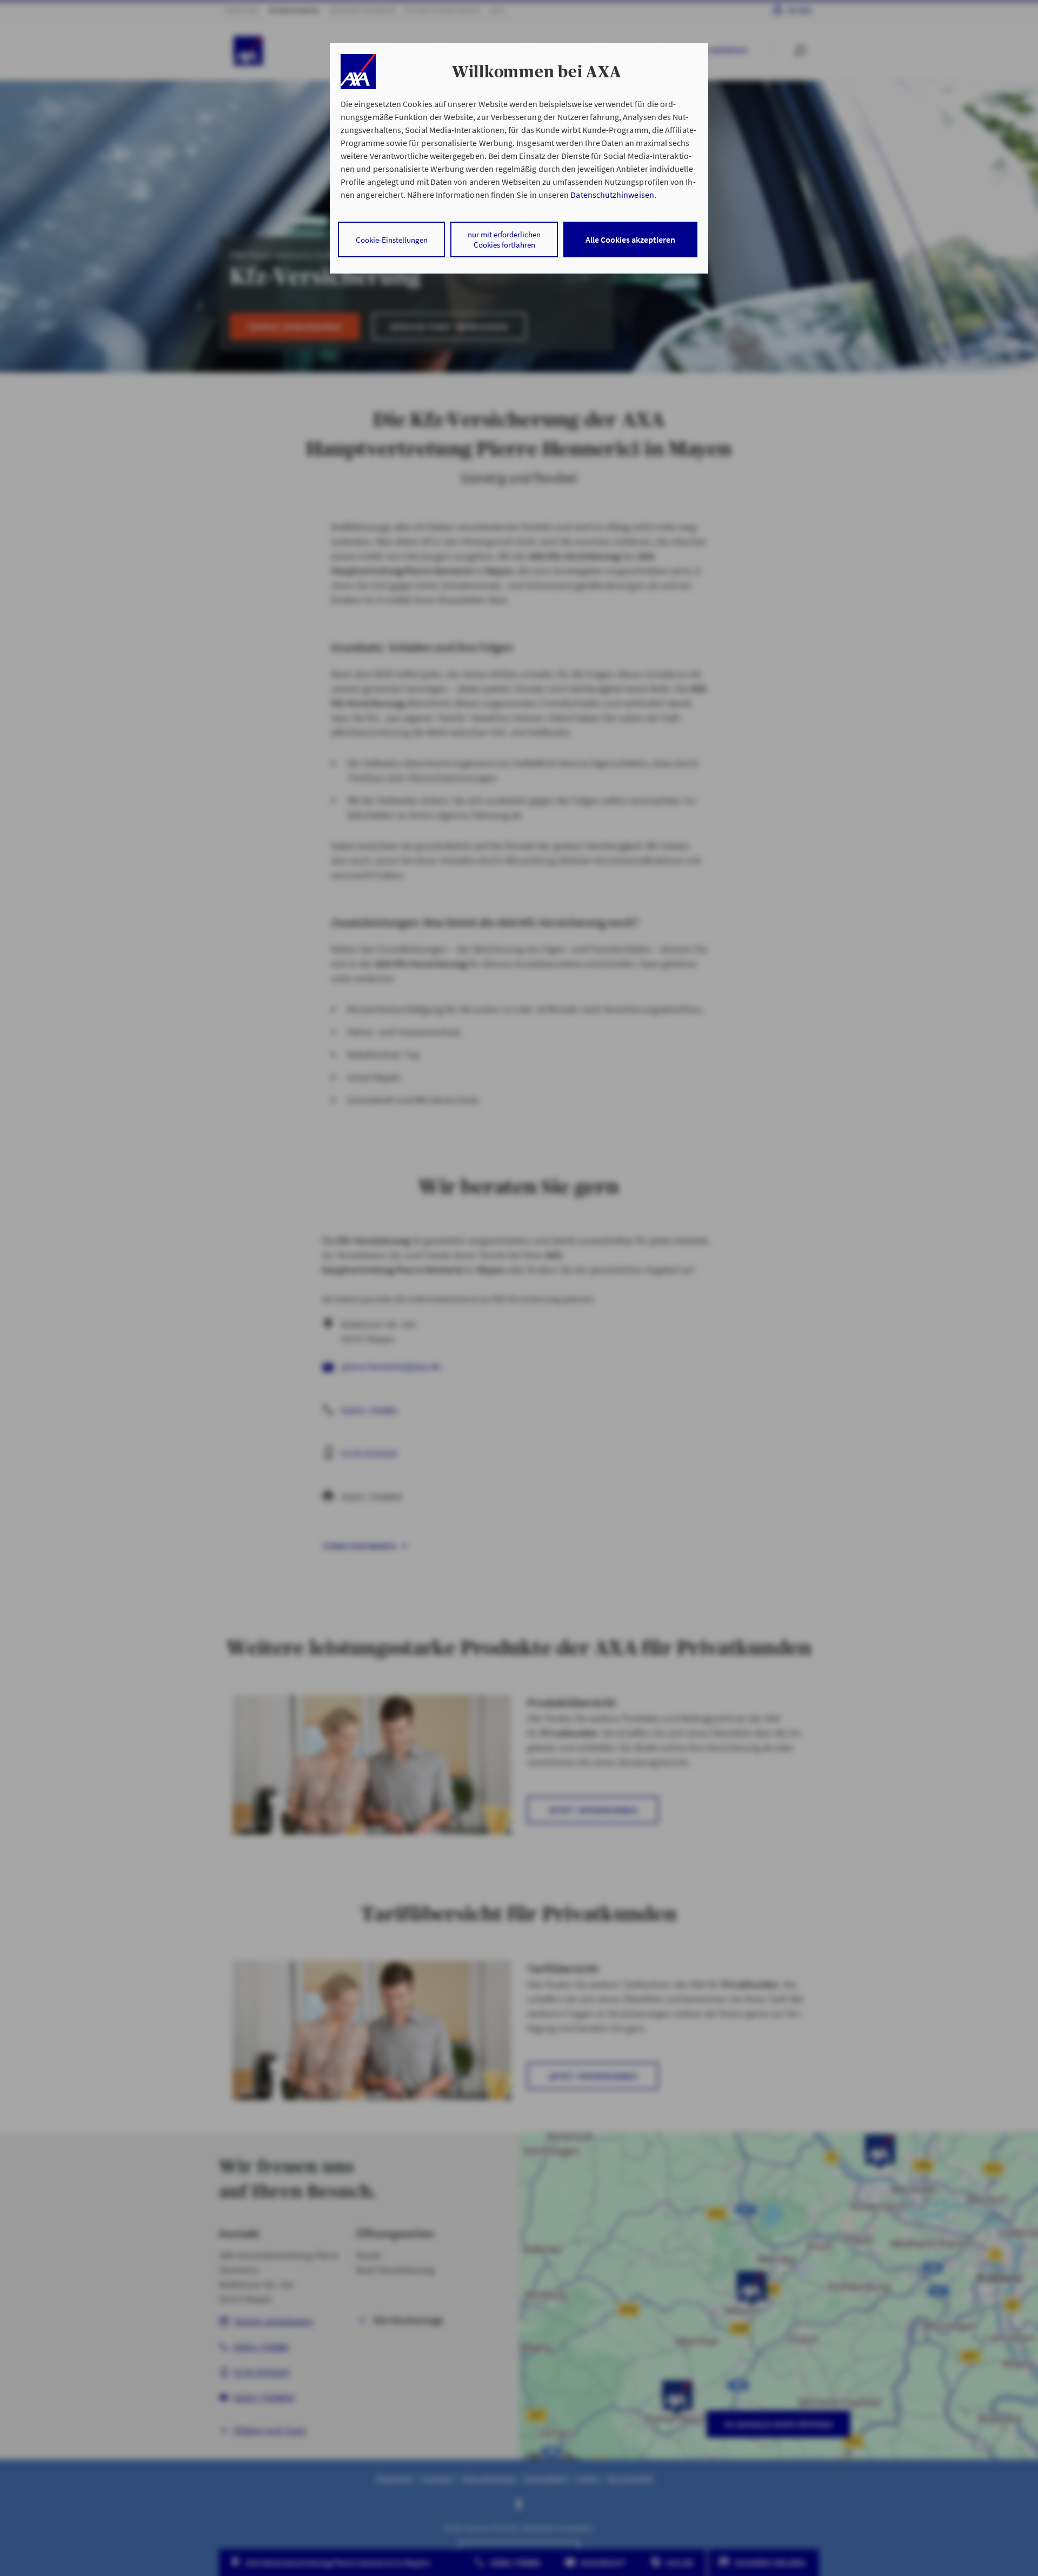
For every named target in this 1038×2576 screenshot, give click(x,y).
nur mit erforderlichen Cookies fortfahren (504, 239)
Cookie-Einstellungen (392, 240)
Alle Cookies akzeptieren (630, 239)
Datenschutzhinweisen (612, 195)
